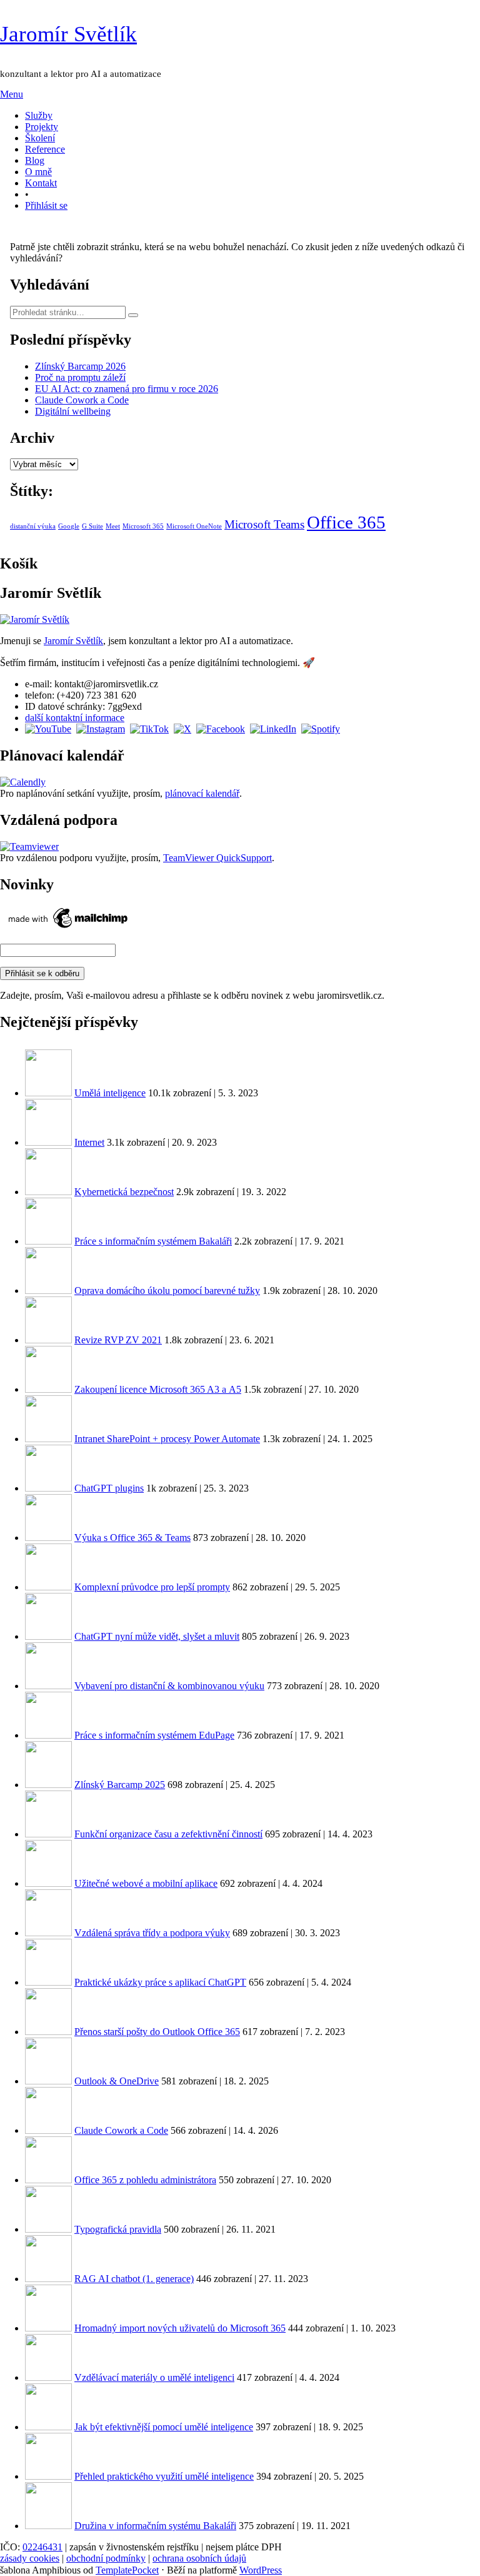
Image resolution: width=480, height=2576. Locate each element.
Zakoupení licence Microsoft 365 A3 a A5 (158, 1389)
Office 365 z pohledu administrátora (145, 2180)
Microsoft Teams (264, 524)
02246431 (42, 2547)
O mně (38, 172)
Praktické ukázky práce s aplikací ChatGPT (160, 1982)
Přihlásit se (46, 205)
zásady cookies (30, 2558)
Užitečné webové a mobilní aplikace (146, 1883)
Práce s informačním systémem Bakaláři (153, 1241)
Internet (89, 1142)
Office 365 (346, 522)
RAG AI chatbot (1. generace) (134, 2279)
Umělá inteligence (110, 1093)
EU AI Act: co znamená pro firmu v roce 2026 (127, 389)
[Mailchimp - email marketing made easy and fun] (69, 928)
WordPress (261, 2570)
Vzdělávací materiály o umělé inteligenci (154, 2377)
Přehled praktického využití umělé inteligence (164, 2476)
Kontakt (41, 183)
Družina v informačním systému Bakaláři (155, 2526)
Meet (113, 526)
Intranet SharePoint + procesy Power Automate (167, 1439)
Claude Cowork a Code (82, 400)
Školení (40, 138)
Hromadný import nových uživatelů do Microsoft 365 (180, 2328)
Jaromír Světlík (68, 34)
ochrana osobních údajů (199, 2558)
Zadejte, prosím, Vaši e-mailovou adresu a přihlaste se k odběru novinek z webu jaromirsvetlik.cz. (192, 995)
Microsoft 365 (143, 526)
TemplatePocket (127, 2570)
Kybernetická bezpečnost (124, 1192)
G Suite (92, 526)
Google (69, 526)
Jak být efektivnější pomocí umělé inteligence (164, 2427)
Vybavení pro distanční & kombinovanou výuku (169, 1686)
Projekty (42, 127)
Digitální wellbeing (73, 411)
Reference (45, 149)
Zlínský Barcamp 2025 (120, 1785)
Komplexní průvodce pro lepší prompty (152, 1587)
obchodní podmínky (106, 2558)
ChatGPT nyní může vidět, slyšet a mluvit (157, 1636)
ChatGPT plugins (109, 1488)
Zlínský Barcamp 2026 (80, 366)
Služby (39, 115)
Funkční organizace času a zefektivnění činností (168, 1834)
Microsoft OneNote (194, 526)
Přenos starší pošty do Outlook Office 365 (157, 2032)
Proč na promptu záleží (80, 377)
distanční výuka (33, 526)
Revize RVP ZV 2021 (118, 1340)
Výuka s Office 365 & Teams (132, 1538)
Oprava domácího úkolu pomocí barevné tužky (167, 1291)
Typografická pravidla (118, 2229)
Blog (35, 160)
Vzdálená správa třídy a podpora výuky (152, 1933)
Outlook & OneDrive (117, 2081)
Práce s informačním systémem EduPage (154, 1735)
